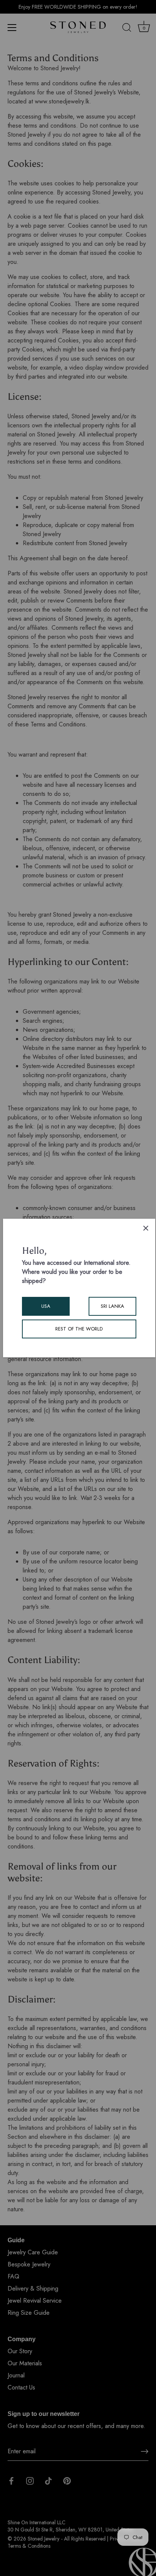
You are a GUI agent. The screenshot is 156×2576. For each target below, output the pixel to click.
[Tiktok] (48, 2480)
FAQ (13, 2276)
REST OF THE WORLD (79, 1329)
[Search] (127, 29)
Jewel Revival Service (35, 2301)
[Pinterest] (67, 2480)
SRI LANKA (112, 1306)
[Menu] (12, 28)
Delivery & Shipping (33, 2288)
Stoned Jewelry (44, 2539)
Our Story (20, 2351)
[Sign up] (145, 2451)
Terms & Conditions (29, 2546)
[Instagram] (30, 2480)
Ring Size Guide (29, 2313)
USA (46, 1306)
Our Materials (25, 2363)
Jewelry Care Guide (33, 2252)
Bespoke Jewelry (29, 2264)
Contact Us (21, 2387)
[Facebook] (11, 2480)
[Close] (146, 1228)
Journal (16, 2375)
